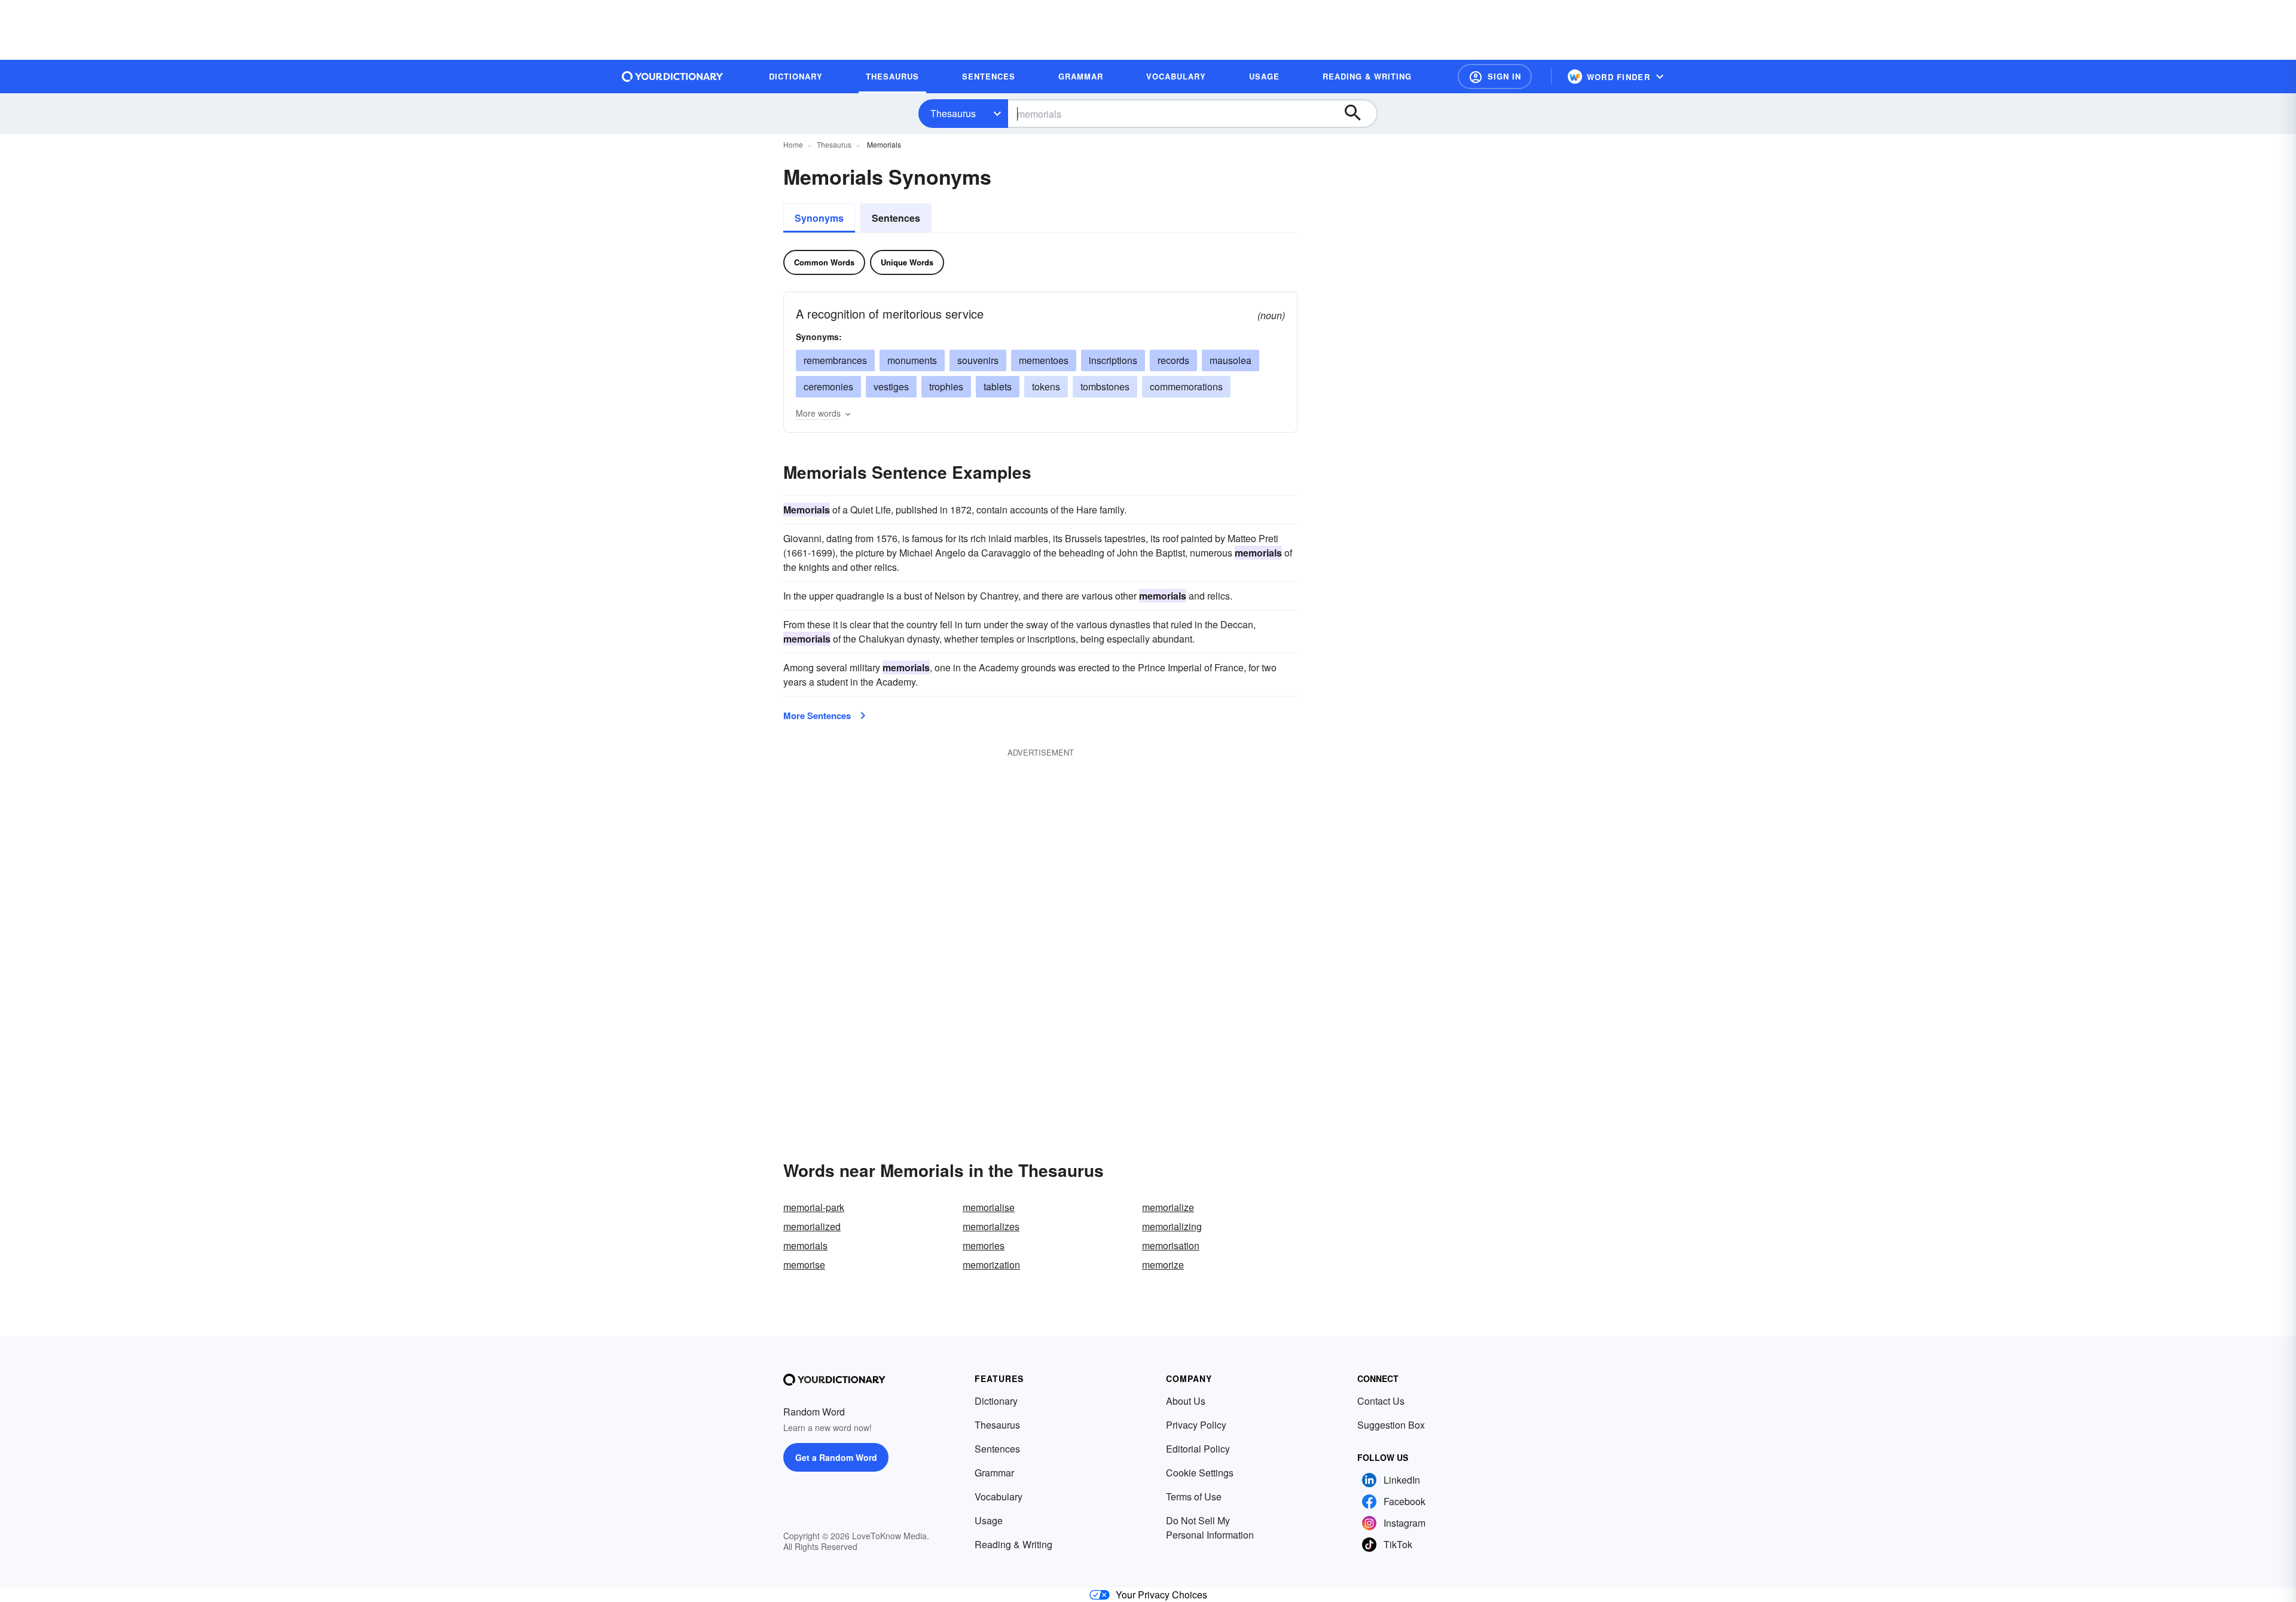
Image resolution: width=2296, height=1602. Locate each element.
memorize (1163, 1265)
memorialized (812, 1226)
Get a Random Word (836, 1457)
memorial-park (814, 1207)
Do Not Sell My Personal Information (1210, 1528)
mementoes (1044, 360)
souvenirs (978, 360)
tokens (1046, 386)
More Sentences (817, 716)
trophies (946, 386)
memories (984, 1245)
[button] (1495, 77)
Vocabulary (999, 1496)
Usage (989, 1520)
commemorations (1186, 386)
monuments (912, 360)
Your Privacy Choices (1161, 1595)
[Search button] (1358, 114)
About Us (1186, 1401)
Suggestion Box (1391, 1425)
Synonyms (819, 218)
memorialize (1168, 1207)
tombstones (1105, 386)
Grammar (994, 1473)
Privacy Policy (1196, 1425)
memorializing (1172, 1226)
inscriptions (1113, 360)
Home (793, 144)
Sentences (896, 218)
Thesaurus (953, 113)
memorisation (1171, 1245)
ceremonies (828, 386)
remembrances (835, 360)
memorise (804, 1265)
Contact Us (1381, 1401)
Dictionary (996, 1401)
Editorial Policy (1198, 1449)
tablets (998, 386)
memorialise (989, 1207)
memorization (991, 1265)
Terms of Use (1194, 1496)
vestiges (891, 386)
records (1173, 360)
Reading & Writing (1013, 1544)
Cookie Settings (1200, 1473)
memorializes (991, 1226)
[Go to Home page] (673, 77)
